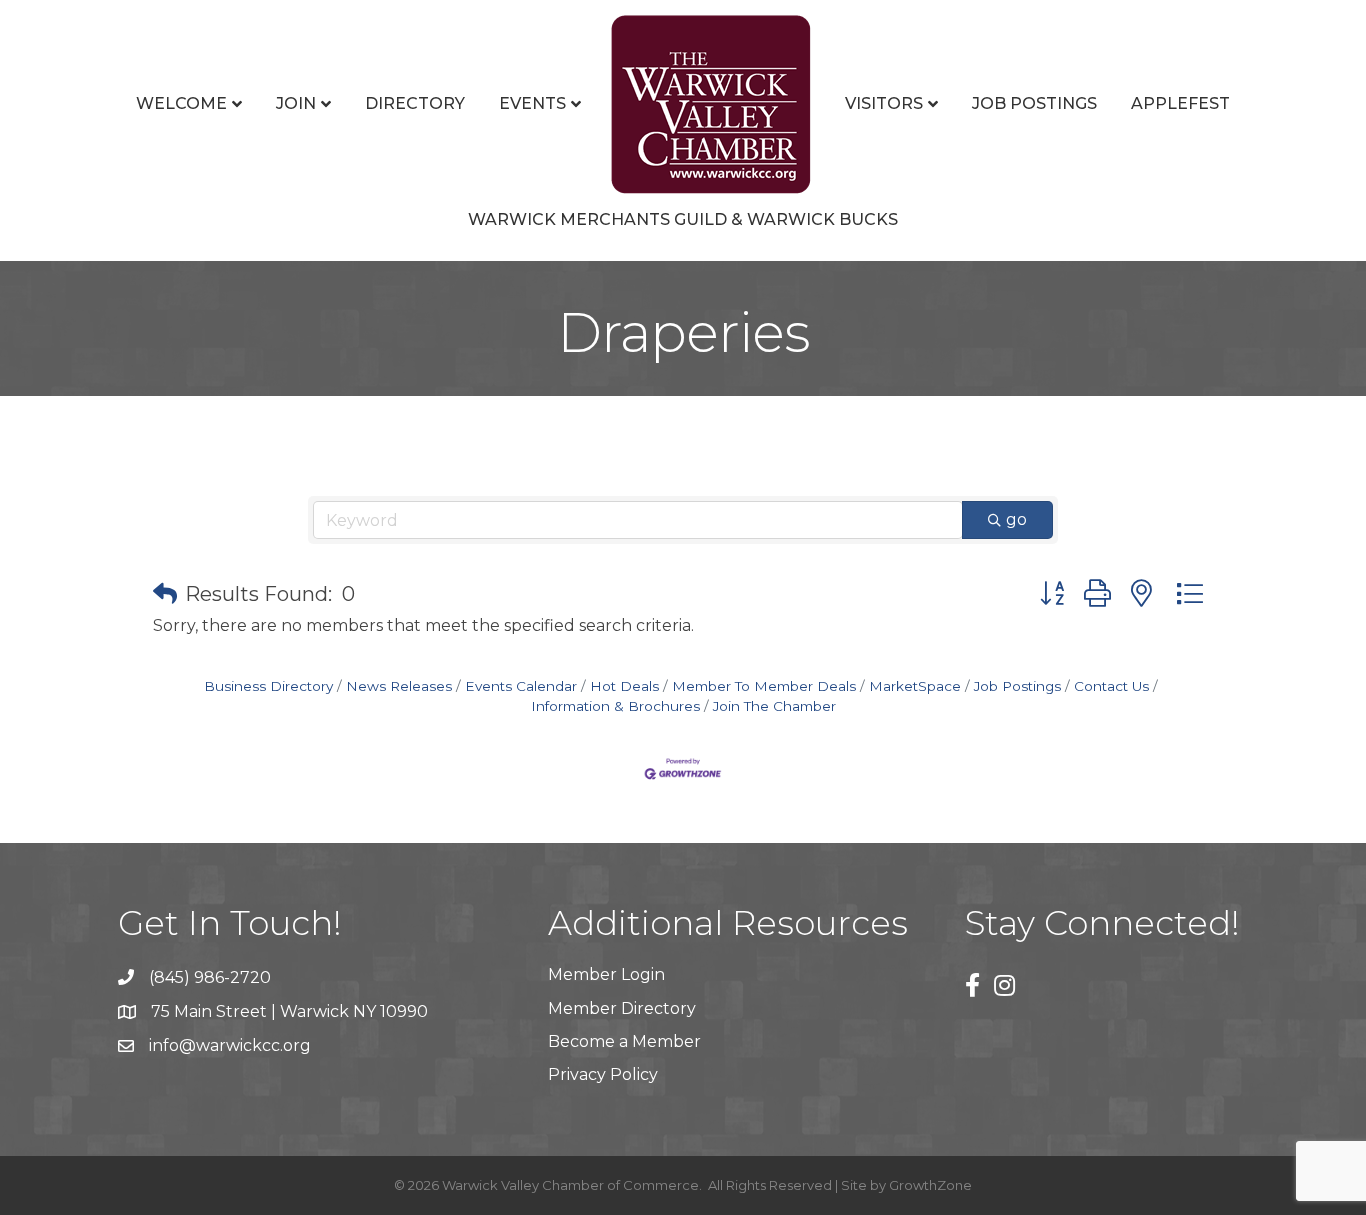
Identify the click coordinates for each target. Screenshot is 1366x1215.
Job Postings (1034, 103)
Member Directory (622, 1008)
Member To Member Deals (764, 686)
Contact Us (1111, 686)
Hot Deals (624, 686)
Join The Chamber (774, 706)
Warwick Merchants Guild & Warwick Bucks (683, 219)
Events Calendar (521, 686)
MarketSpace (915, 686)
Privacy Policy (603, 1074)
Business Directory (268, 686)
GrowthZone (930, 1185)
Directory (415, 103)
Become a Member (624, 1041)
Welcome (181, 103)
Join (296, 103)
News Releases (399, 686)
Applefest (1180, 103)
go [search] (1016, 519)
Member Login (606, 974)
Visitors (884, 103)
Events (532, 103)
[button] (165, 594)
